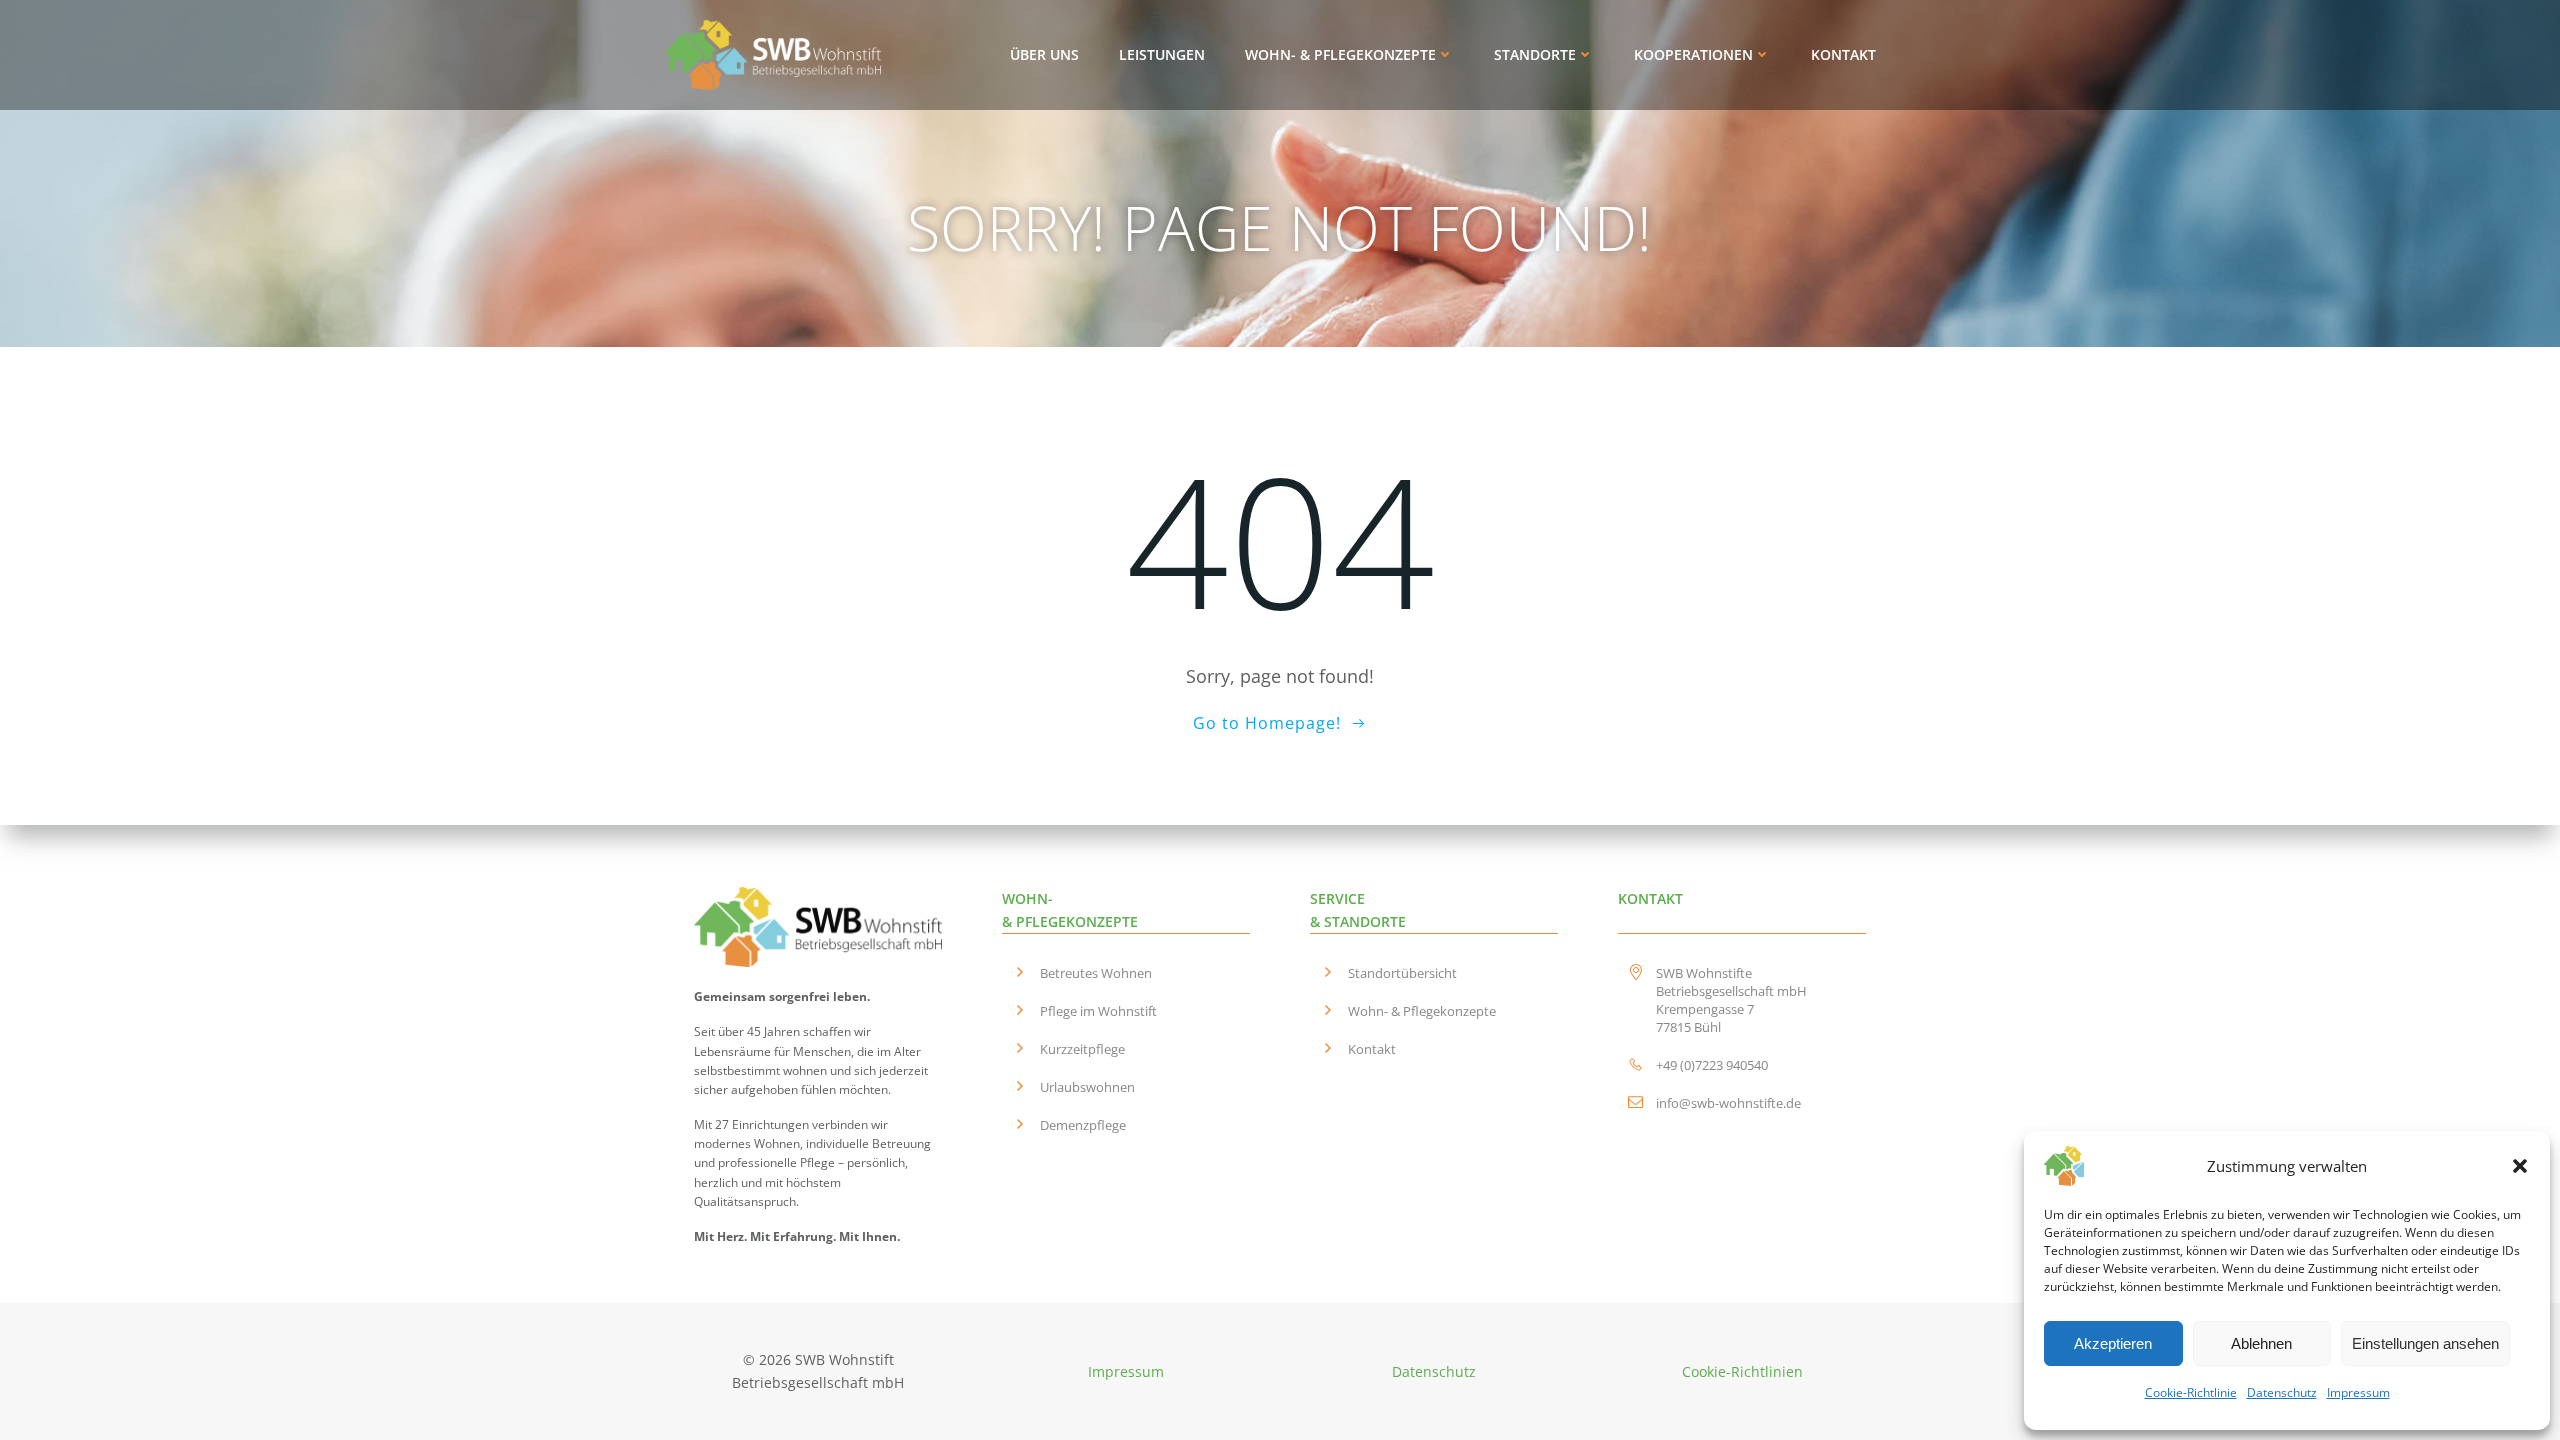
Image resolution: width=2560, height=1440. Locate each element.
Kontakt (1843, 54)
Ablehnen (2261, 1343)
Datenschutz (2282, 1392)
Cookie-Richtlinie (2191, 1392)
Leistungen (1162, 54)
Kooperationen (1693, 54)
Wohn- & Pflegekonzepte (1340, 54)
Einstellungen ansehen (2425, 1343)
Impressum (2358, 1392)
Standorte (1535, 54)
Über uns (1044, 54)
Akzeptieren (2113, 1343)
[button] (2520, 1166)
